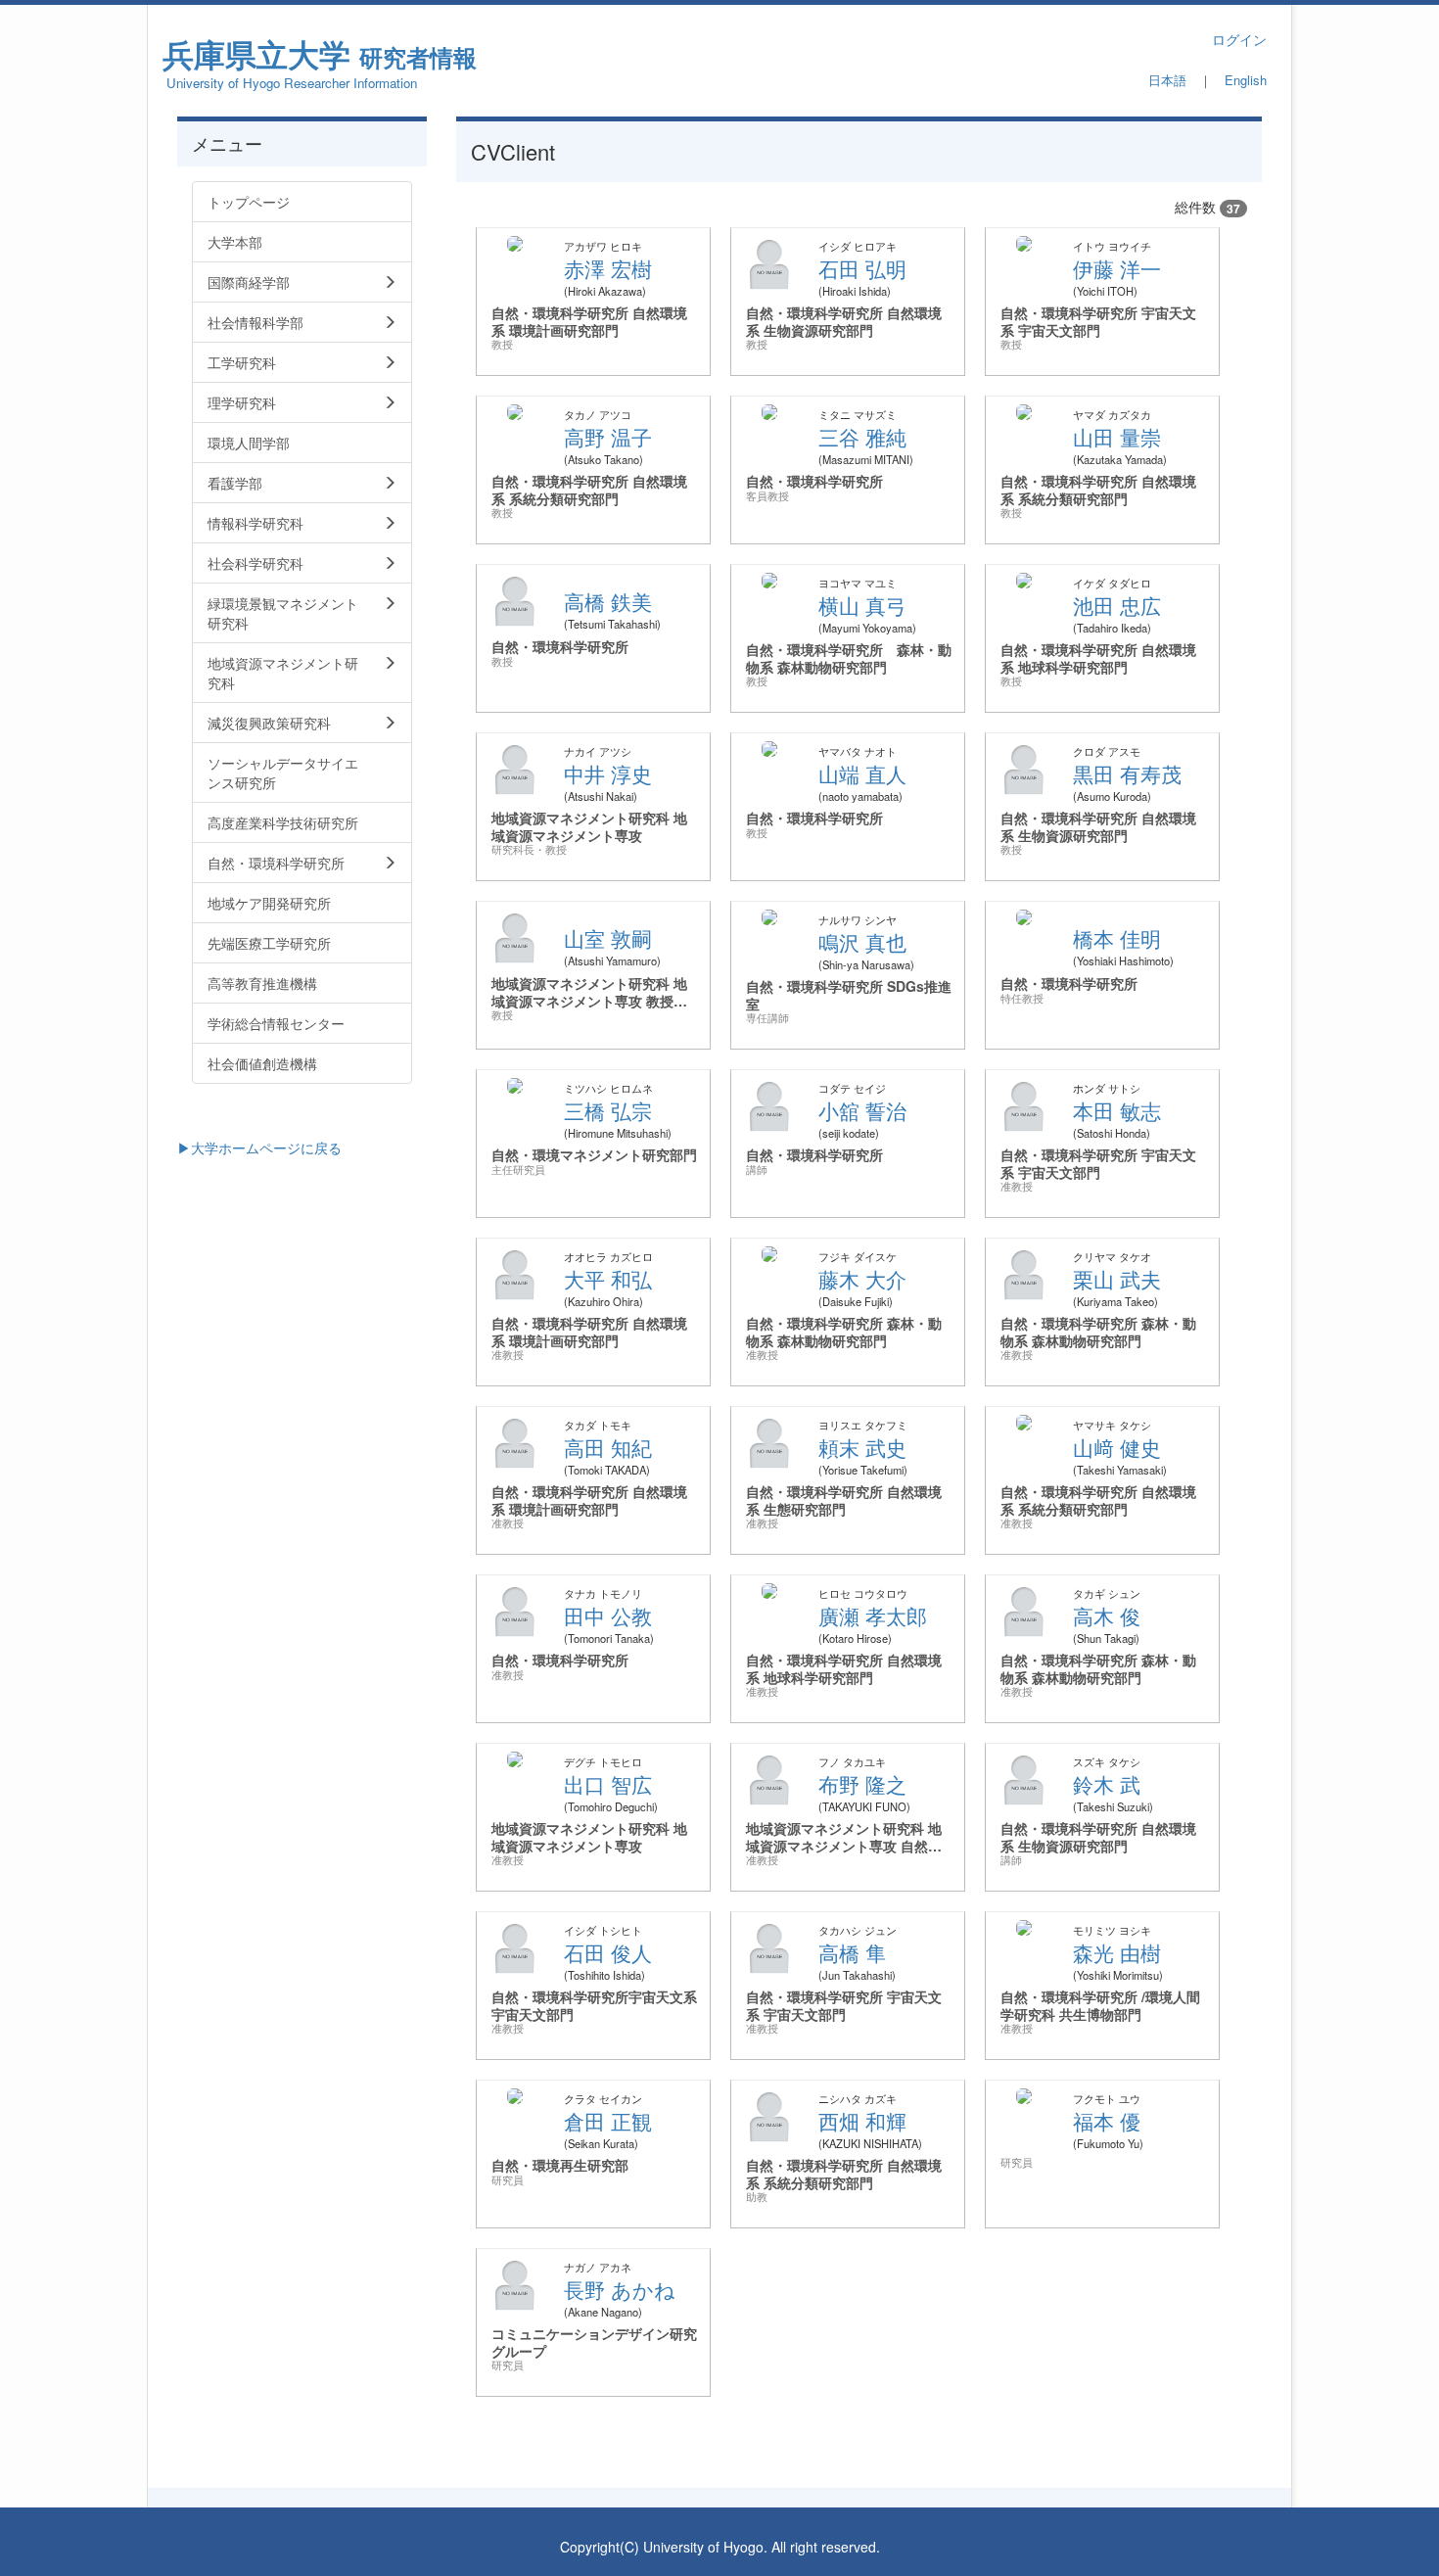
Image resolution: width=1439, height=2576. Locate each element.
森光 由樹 (1117, 1952)
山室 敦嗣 (608, 938)
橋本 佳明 (1117, 938)
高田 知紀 (608, 1447)
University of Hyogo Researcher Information (292, 83)
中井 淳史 (608, 773)
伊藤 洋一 (1117, 268)
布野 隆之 (862, 1784)
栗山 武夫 (1117, 1279)
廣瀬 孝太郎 (873, 1616)
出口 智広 (608, 1784)
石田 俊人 (608, 1952)
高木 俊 (1107, 1616)
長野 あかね (620, 2289)
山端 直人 (862, 773)
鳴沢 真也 (862, 942)
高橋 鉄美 (608, 601)
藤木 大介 (862, 1279)
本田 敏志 (1117, 1110)
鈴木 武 (1107, 1784)
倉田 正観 (608, 2121)
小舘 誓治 (862, 1110)
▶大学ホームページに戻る (259, 1147)
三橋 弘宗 (608, 1110)
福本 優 (1107, 2121)
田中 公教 (608, 1616)
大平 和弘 (608, 1279)
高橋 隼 (852, 1952)
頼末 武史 (862, 1447)
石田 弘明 (862, 268)
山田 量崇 (1117, 437)
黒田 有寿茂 (1127, 773)
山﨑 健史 (1117, 1447)
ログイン (1239, 39)
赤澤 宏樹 (608, 268)
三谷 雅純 (862, 437)
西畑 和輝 (862, 2121)
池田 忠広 (1117, 605)
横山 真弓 (862, 605)
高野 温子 (608, 437)
